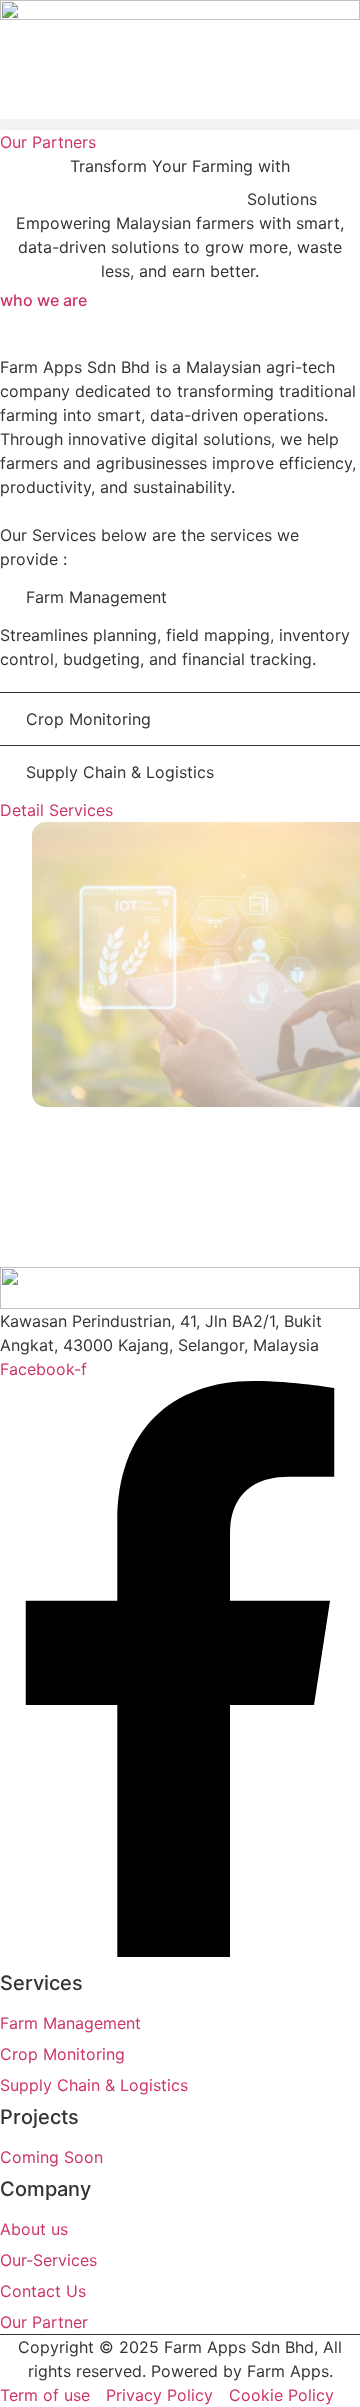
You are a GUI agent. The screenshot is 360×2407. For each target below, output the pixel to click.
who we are (43, 300)
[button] (180, 124)
